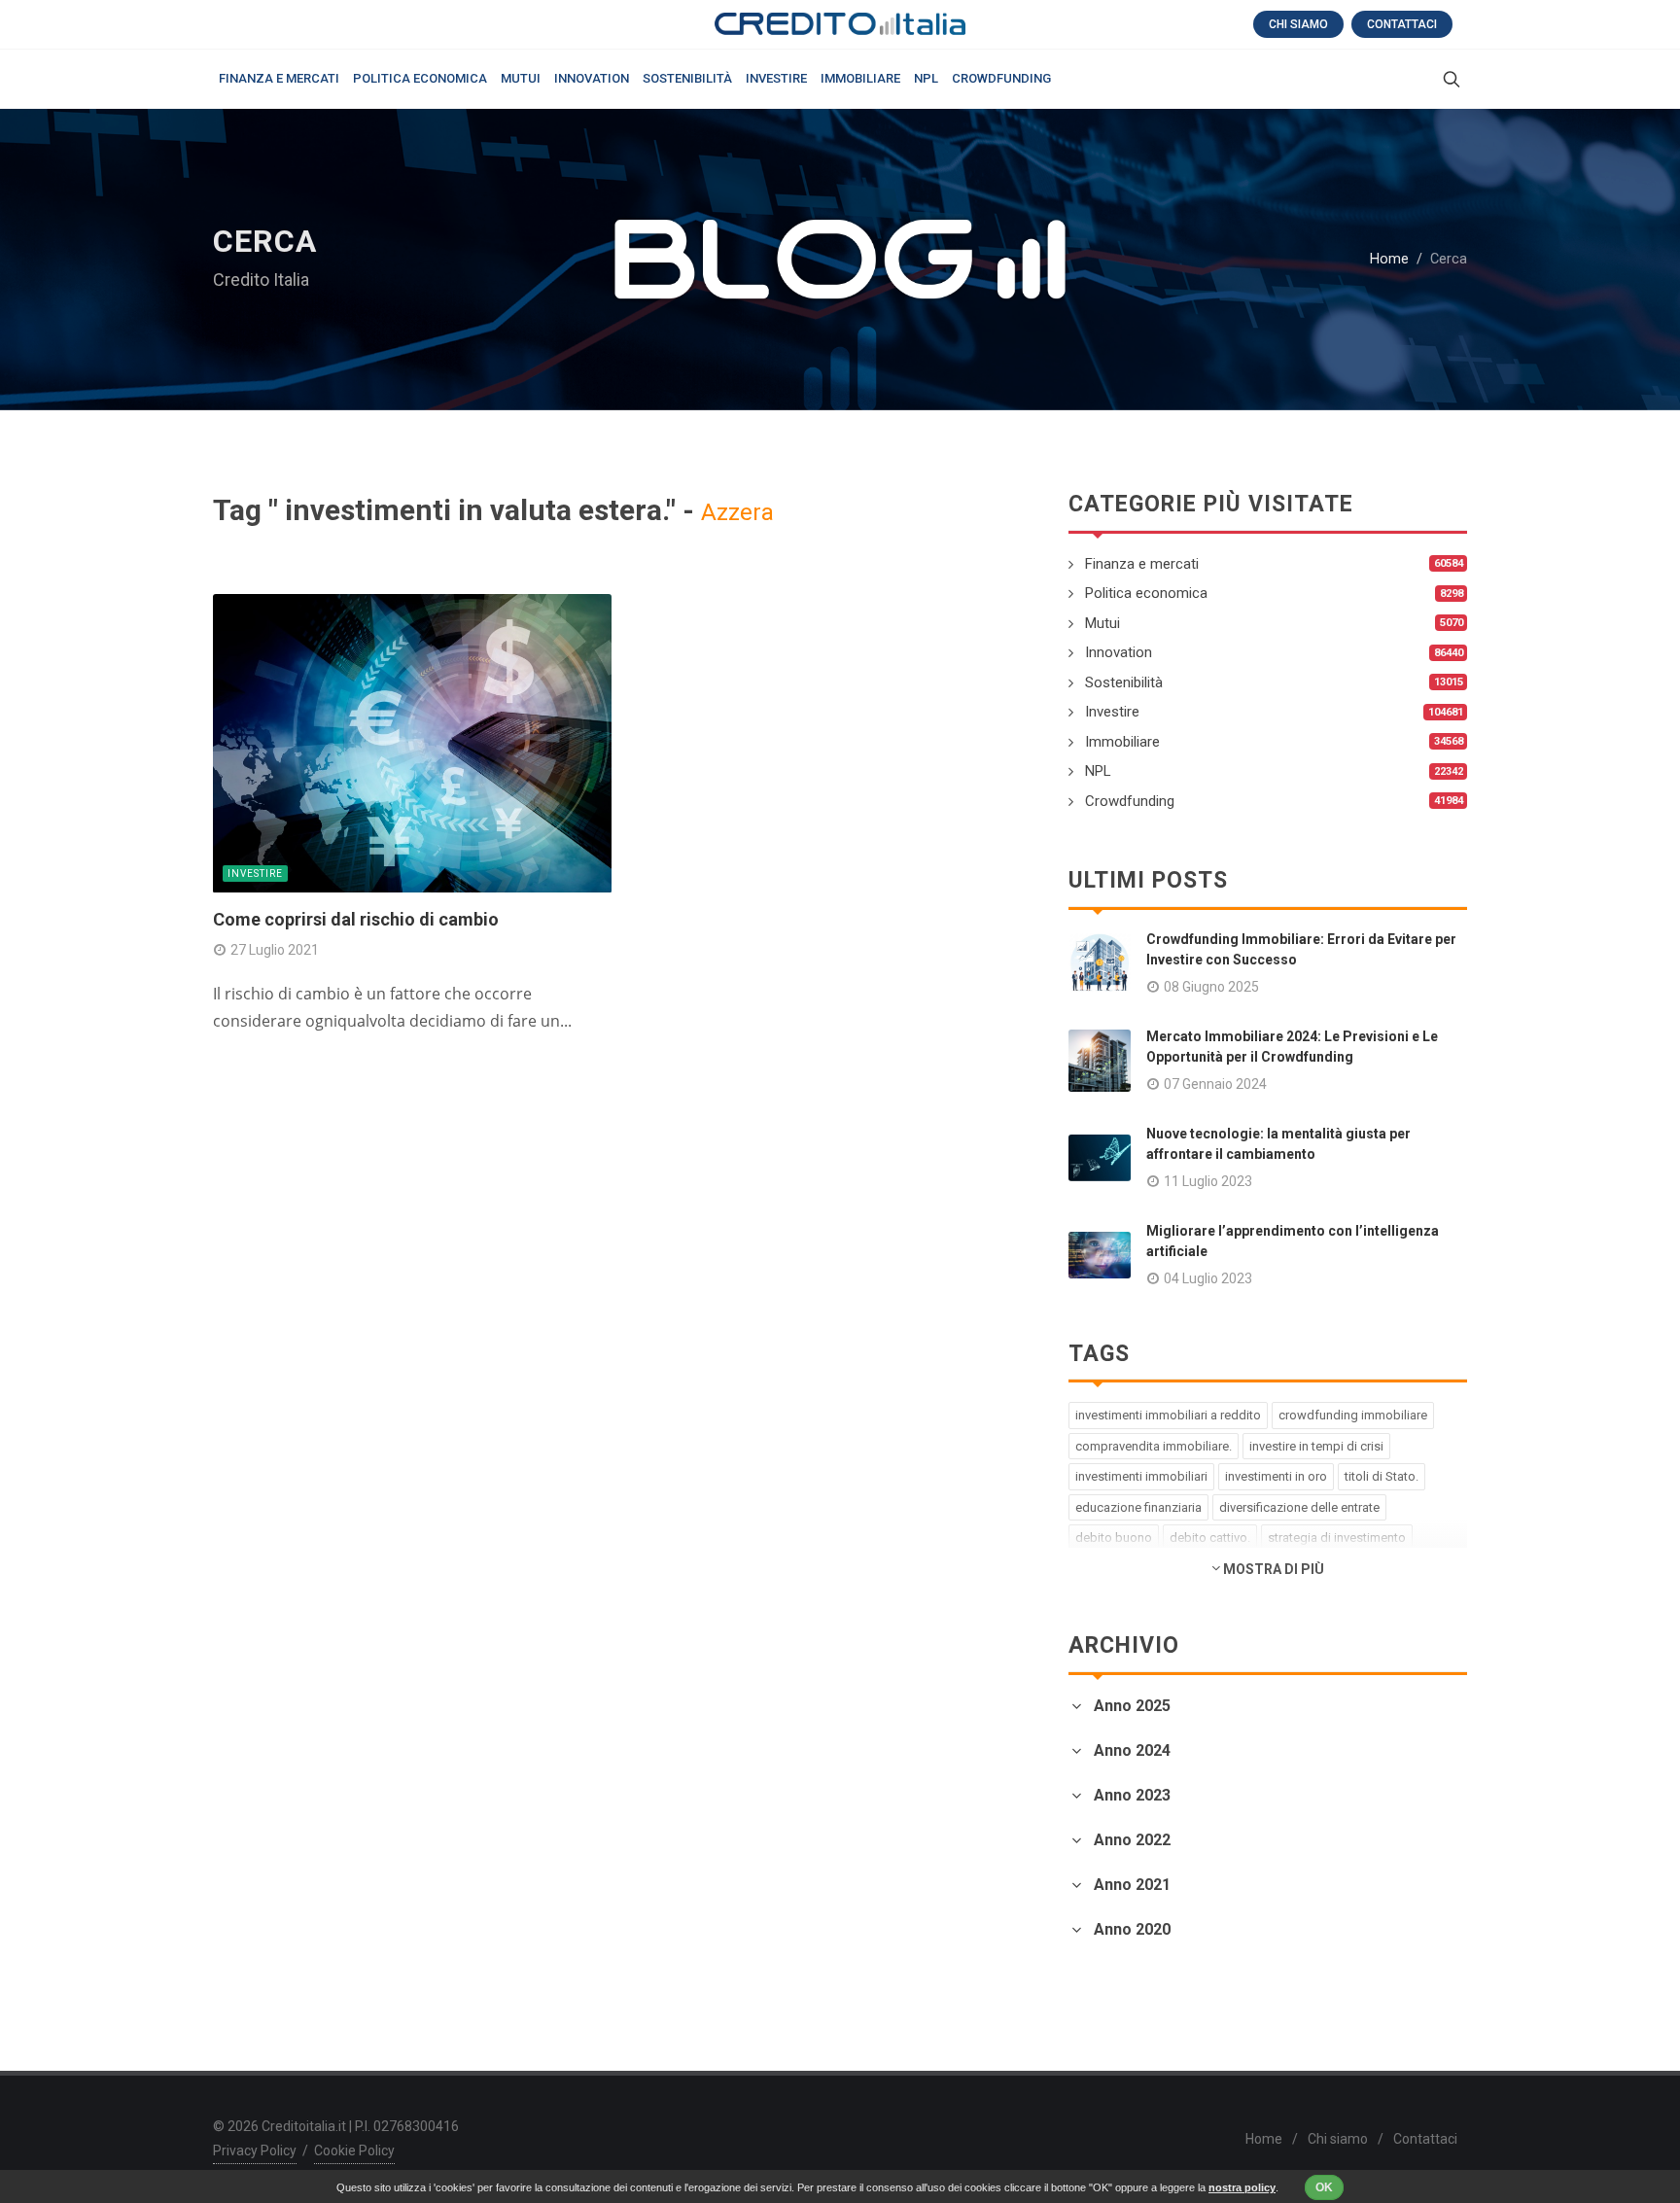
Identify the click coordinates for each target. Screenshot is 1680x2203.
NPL (1098, 771)
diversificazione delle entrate (1299, 1507)
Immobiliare (1122, 742)
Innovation (1119, 652)
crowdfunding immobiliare (1353, 1415)
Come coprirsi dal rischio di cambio (356, 919)
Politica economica (1146, 593)
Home (1389, 259)
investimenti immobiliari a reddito (1168, 1415)
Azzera (737, 512)
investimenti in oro (1276, 1476)
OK (1324, 2187)
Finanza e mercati (1142, 564)
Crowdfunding (1130, 801)
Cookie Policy (354, 2151)
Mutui (1102, 623)
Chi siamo (1298, 24)
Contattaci (1402, 24)
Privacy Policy (255, 2151)
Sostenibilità (1124, 682)
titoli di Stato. (1382, 1476)
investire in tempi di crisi (1316, 1446)
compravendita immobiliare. (1154, 1446)
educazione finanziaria (1138, 1507)
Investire (255, 874)
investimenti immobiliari (1141, 1476)
